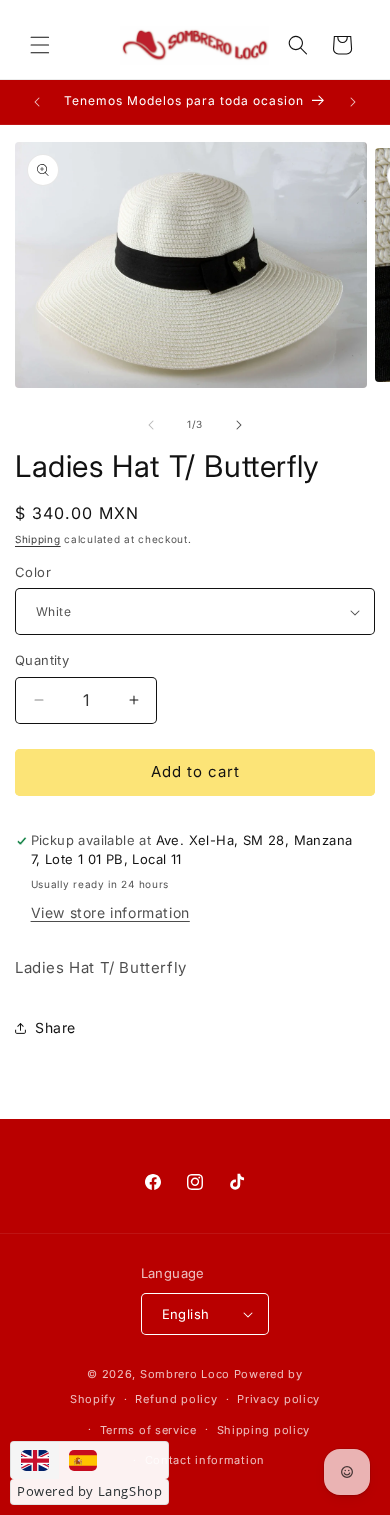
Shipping (38, 539)
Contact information (205, 1460)
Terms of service (148, 1430)
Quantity (42, 660)
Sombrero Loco (185, 1374)
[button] (40, 45)
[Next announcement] (353, 102)
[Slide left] (151, 425)
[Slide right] (239, 425)
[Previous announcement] (37, 102)
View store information (110, 912)
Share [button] (55, 1027)
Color (33, 572)
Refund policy (176, 1399)
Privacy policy (278, 1399)
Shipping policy (264, 1430)
